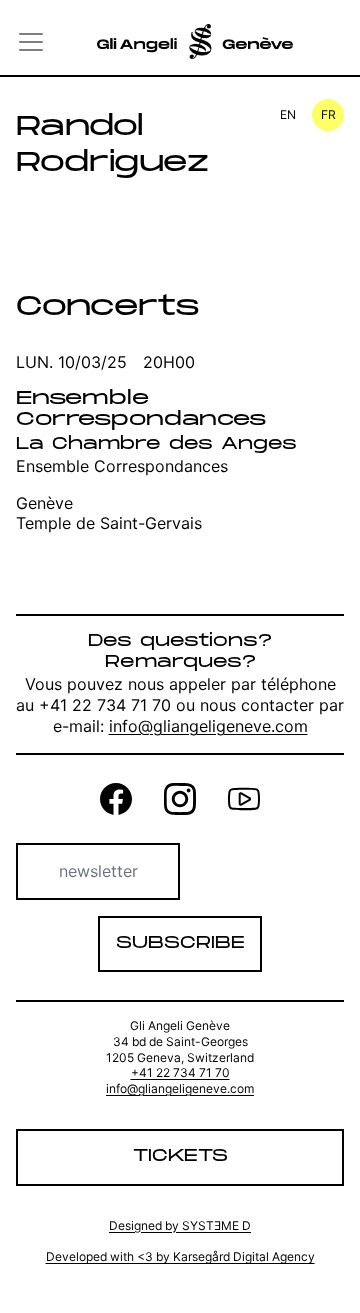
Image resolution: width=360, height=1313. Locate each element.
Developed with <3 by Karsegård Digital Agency (180, 1256)
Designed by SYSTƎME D (180, 1225)
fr (328, 114)
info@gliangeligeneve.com (208, 726)
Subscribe (180, 943)
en (288, 114)
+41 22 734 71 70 (180, 1072)
